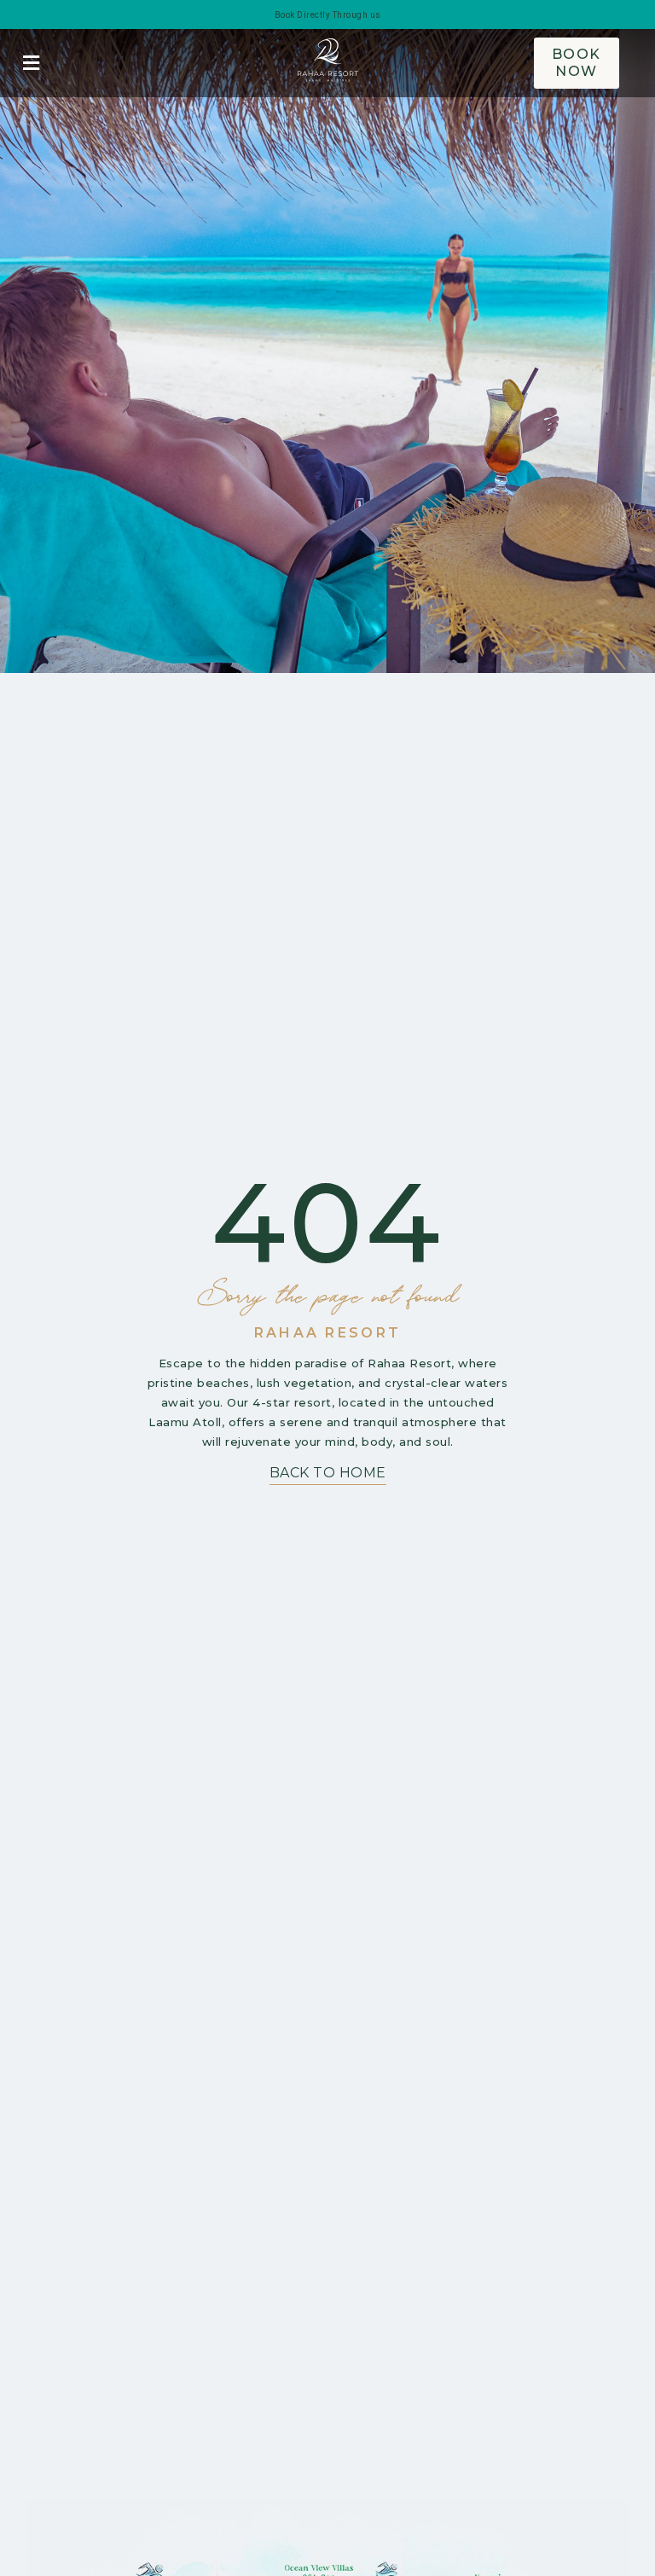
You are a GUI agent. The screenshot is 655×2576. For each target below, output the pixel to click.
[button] (31, 64)
